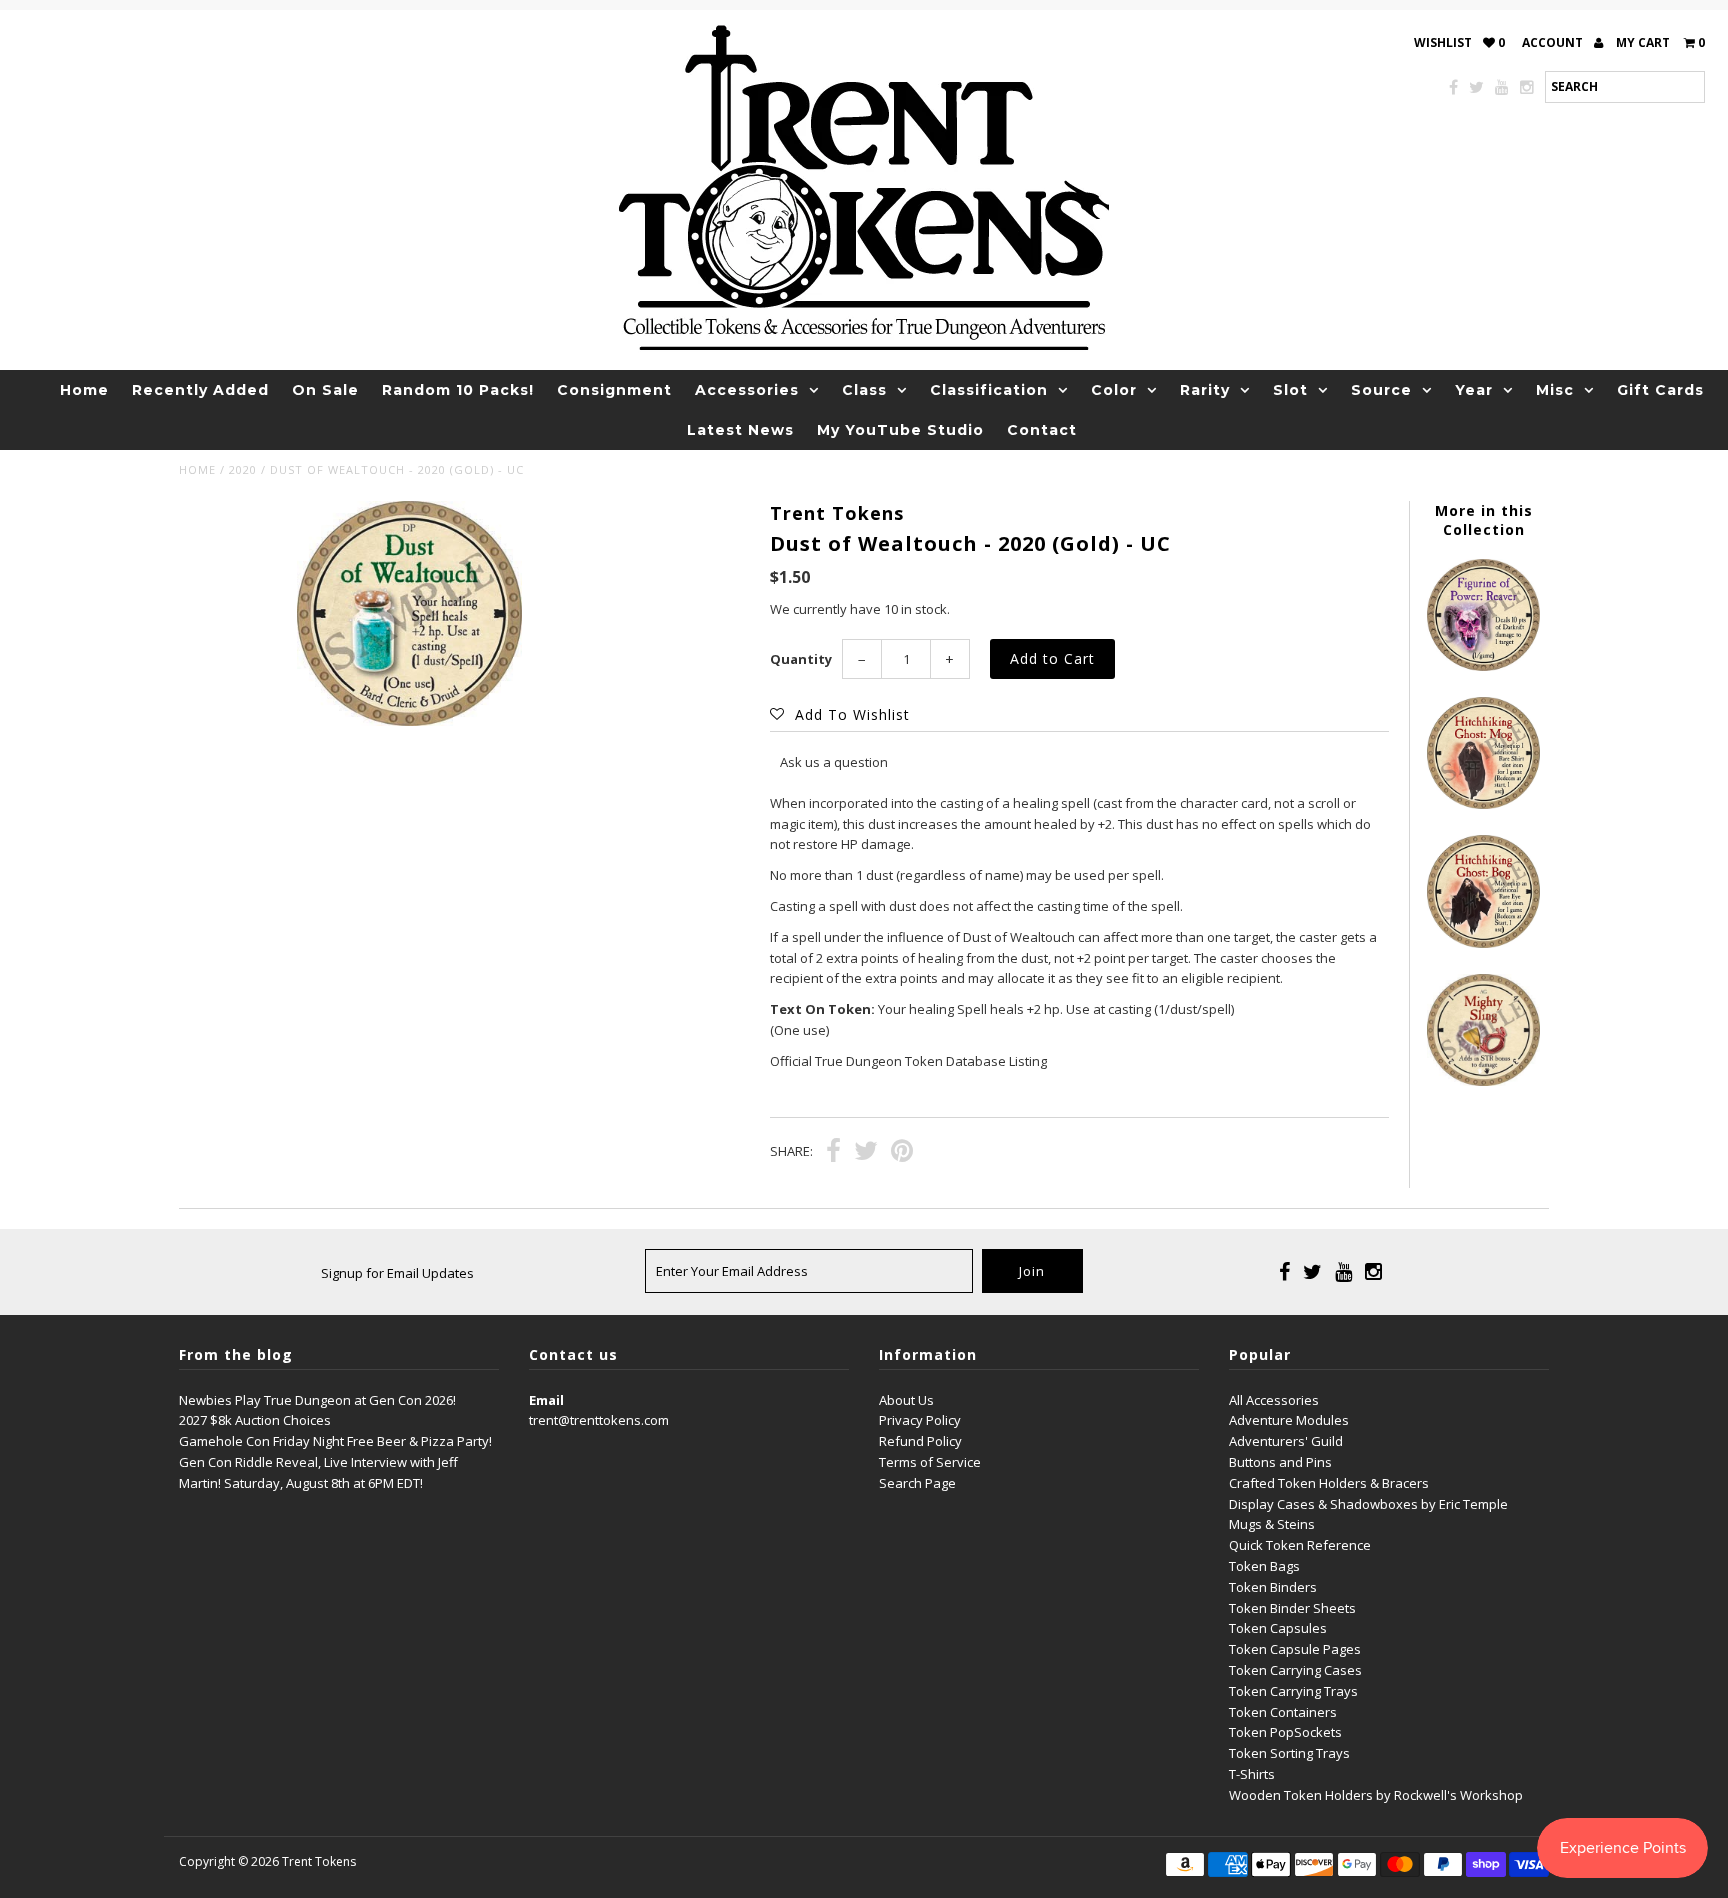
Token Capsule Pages (1295, 1649)
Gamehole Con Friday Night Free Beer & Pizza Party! (335, 1441)
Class (864, 390)
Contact (1042, 430)
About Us (906, 1400)
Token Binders (1273, 1587)
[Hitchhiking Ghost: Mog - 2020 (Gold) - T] (1483, 804)
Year (1474, 390)
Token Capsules (1278, 1628)
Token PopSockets (1285, 1732)
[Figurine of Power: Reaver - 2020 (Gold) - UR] (1483, 666)
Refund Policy (920, 1441)
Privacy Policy (920, 1420)
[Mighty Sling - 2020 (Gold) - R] (1483, 1081)
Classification (989, 390)
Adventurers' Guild (1286, 1441)
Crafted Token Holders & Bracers (1329, 1483)
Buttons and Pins (1280, 1462)
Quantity (801, 659)
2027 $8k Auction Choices (255, 1420)
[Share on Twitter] (866, 1153)
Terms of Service (930, 1462)
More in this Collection (1484, 520)
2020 (243, 469)
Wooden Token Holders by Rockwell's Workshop (1376, 1795)
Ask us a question (834, 762)
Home (84, 390)
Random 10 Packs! (458, 390)
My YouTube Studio (900, 430)
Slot (1290, 390)
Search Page (917, 1483)
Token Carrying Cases (1295, 1670)
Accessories (747, 390)
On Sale (325, 390)
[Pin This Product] (902, 1153)
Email (546, 1400)
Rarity (1205, 390)
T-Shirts (1252, 1774)
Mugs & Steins (1272, 1524)
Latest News (740, 430)
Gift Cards (1660, 390)
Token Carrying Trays (1293, 1691)
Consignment (614, 390)
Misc (1555, 390)
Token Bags (1264, 1566)
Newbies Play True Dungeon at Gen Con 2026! (317, 1400)
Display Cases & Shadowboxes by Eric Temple (1368, 1504)
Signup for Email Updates (397, 1273)
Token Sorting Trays (1289, 1753)
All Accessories (1274, 1400)
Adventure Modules (1289, 1420)
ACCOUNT (1554, 42)
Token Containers (1283, 1712)
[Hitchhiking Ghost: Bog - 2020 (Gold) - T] (1483, 943)
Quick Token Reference (1300, 1545)
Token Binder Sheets (1292, 1608)
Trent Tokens (319, 1861)
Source (1381, 390)
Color (1114, 390)
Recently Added (200, 390)
